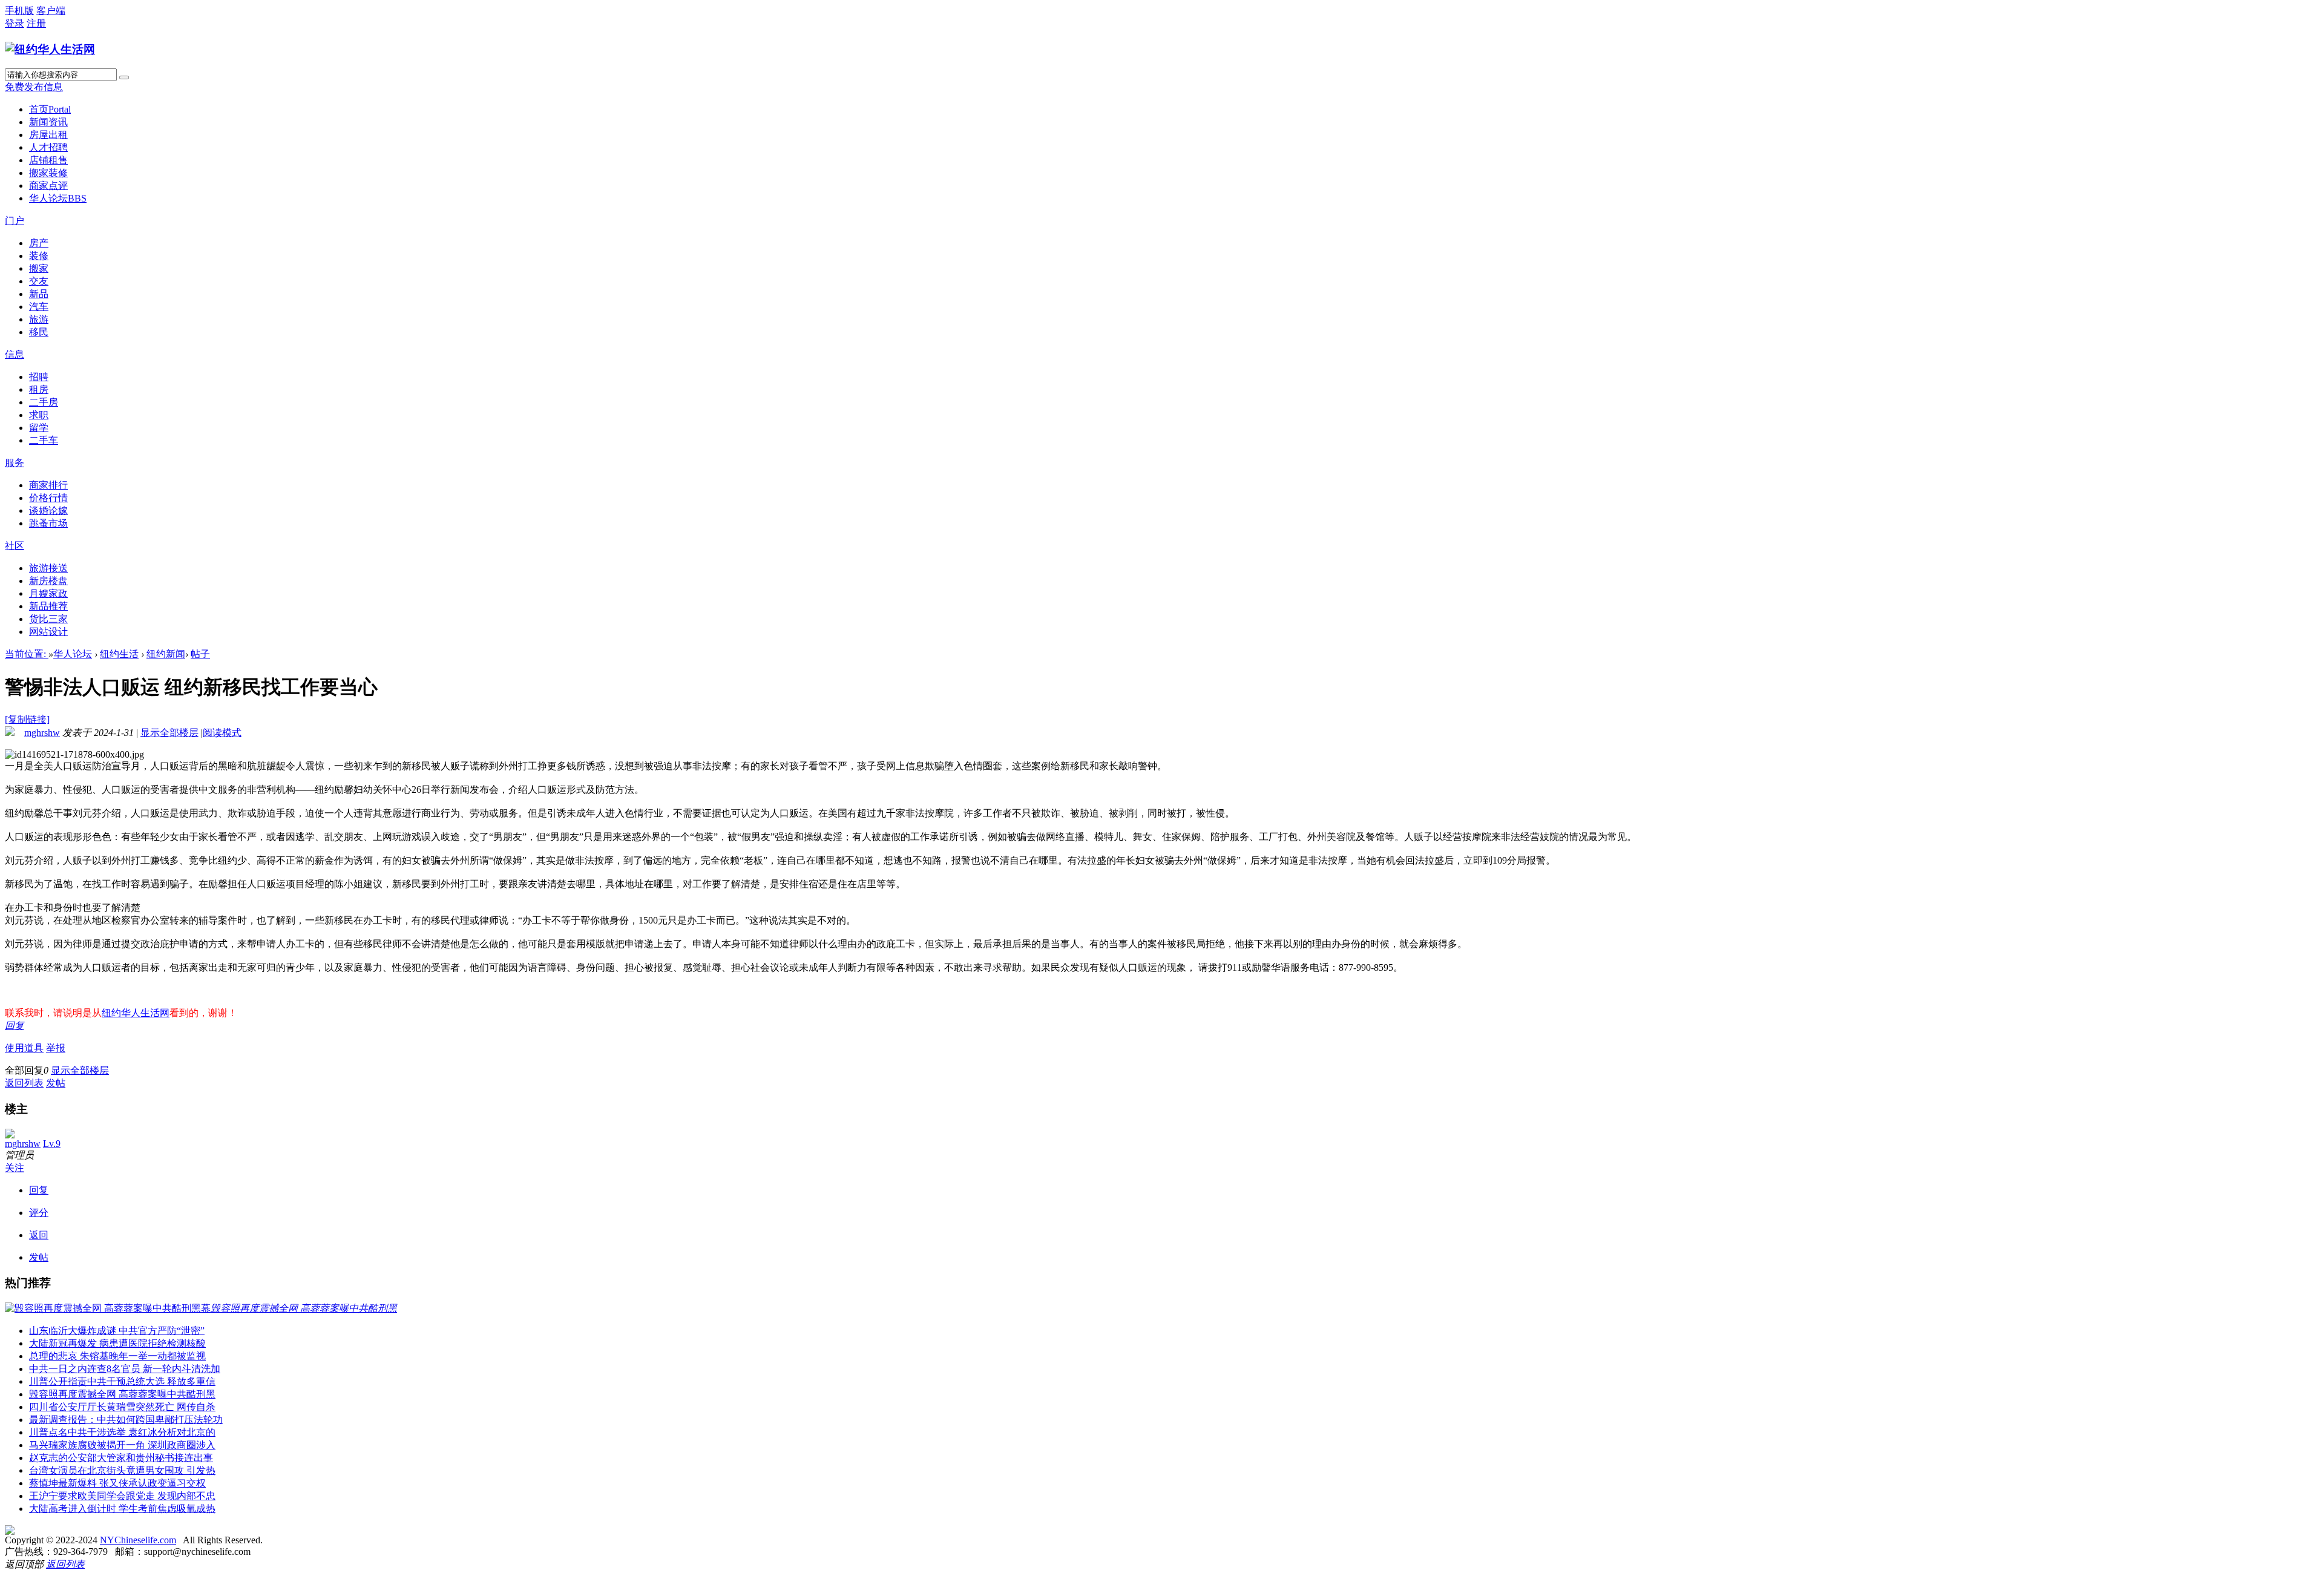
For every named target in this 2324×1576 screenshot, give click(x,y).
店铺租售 (48, 160)
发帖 (56, 1083)
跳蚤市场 (48, 523)
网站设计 (48, 632)
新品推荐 (48, 606)
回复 (15, 1026)
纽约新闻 (166, 654)
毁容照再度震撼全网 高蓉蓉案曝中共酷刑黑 (122, 1394)
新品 (39, 294)
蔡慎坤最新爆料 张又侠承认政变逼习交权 (117, 1483)
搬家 (39, 268)
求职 (39, 415)
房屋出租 (48, 135)
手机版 (19, 11)
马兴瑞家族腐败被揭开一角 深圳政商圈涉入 (122, 1445)
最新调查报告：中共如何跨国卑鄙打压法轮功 (126, 1420)
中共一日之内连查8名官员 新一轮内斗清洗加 (125, 1369)
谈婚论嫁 (48, 511)
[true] (124, 77)
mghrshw (42, 733)
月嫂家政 (48, 593)
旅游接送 (48, 568)
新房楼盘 (48, 581)
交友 (39, 281)
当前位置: (27, 654)
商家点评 (48, 186)
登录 (15, 23)
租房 (39, 389)
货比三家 (48, 619)
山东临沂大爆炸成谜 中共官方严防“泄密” (117, 1331)
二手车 (44, 440)
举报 (56, 1048)
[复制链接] (27, 719)
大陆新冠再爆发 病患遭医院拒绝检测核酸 (117, 1343)
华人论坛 (58, 198)
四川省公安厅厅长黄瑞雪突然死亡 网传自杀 (122, 1407)
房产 (39, 243)
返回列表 (24, 1083)
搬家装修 (48, 173)
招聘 (39, 377)
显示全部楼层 (169, 733)
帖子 (200, 654)
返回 (39, 1235)
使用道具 (24, 1048)
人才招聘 (48, 147)
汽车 (39, 307)
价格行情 (48, 498)
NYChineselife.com (138, 1540)
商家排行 (48, 485)
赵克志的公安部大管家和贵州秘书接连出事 (121, 1458)
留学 (39, 428)
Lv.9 (52, 1144)
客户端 (51, 11)
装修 (39, 256)
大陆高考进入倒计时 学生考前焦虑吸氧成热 (122, 1509)
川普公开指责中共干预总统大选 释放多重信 (122, 1381)
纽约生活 (119, 654)
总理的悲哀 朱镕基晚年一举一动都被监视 (117, 1356)
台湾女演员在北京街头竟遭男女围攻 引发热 (122, 1470)
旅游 (39, 319)
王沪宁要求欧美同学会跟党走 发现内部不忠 (122, 1496)
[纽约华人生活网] (50, 49)
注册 (36, 23)
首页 (50, 109)
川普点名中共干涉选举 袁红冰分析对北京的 (122, 1432)
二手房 (44, 402)
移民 (39, 332)
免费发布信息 (34, 87)
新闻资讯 (48, 122)
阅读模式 (222, 733)
